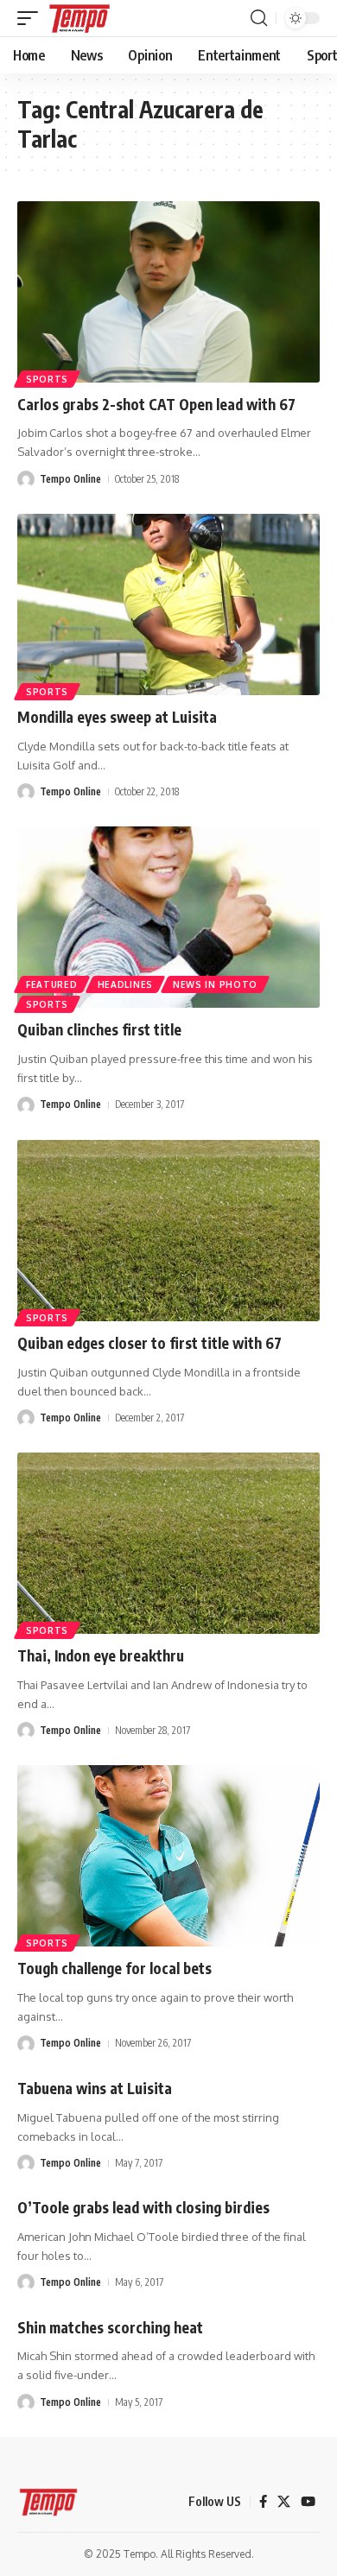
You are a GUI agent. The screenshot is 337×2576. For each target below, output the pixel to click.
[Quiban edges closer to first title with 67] (168, 1231)
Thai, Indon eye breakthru (101, 1655)
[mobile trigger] (32, 18)
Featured (52, 984)
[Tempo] (79, 18)
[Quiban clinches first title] (168, 917)
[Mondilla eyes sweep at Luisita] (168, 604)
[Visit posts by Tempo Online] (26, 479)
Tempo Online (70, 479)
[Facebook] (263, 2502)
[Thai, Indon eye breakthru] (168, 1543)
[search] (259, 18)
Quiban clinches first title (99, 1029)
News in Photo (215, 984)
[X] (284, 2502)
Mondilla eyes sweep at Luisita (117, 717)
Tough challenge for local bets (114, 1968)
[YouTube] (308, 2502)
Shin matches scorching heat (110, 2327)
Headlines (125, 984)
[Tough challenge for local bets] (168, 1856)
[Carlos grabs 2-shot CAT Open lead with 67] (168, 292)
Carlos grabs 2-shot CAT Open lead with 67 (156, 404)
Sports (47, 379)
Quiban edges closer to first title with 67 (149, 1343)
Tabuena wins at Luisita (95, 2088)
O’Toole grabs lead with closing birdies (143, 2207)
